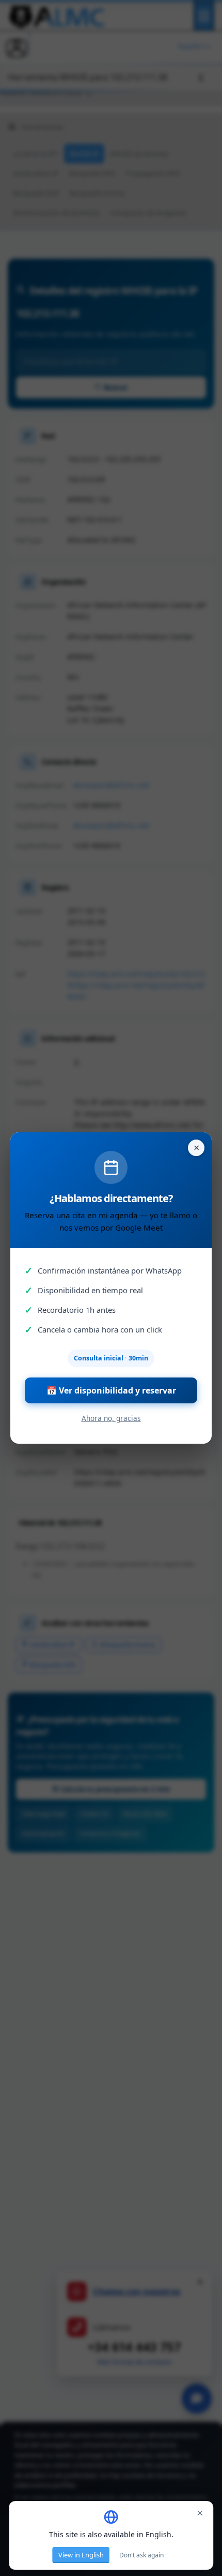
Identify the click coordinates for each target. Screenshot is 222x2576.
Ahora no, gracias (111, 1418)
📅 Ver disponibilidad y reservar (111, 1390)
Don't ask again (141, 2555)
